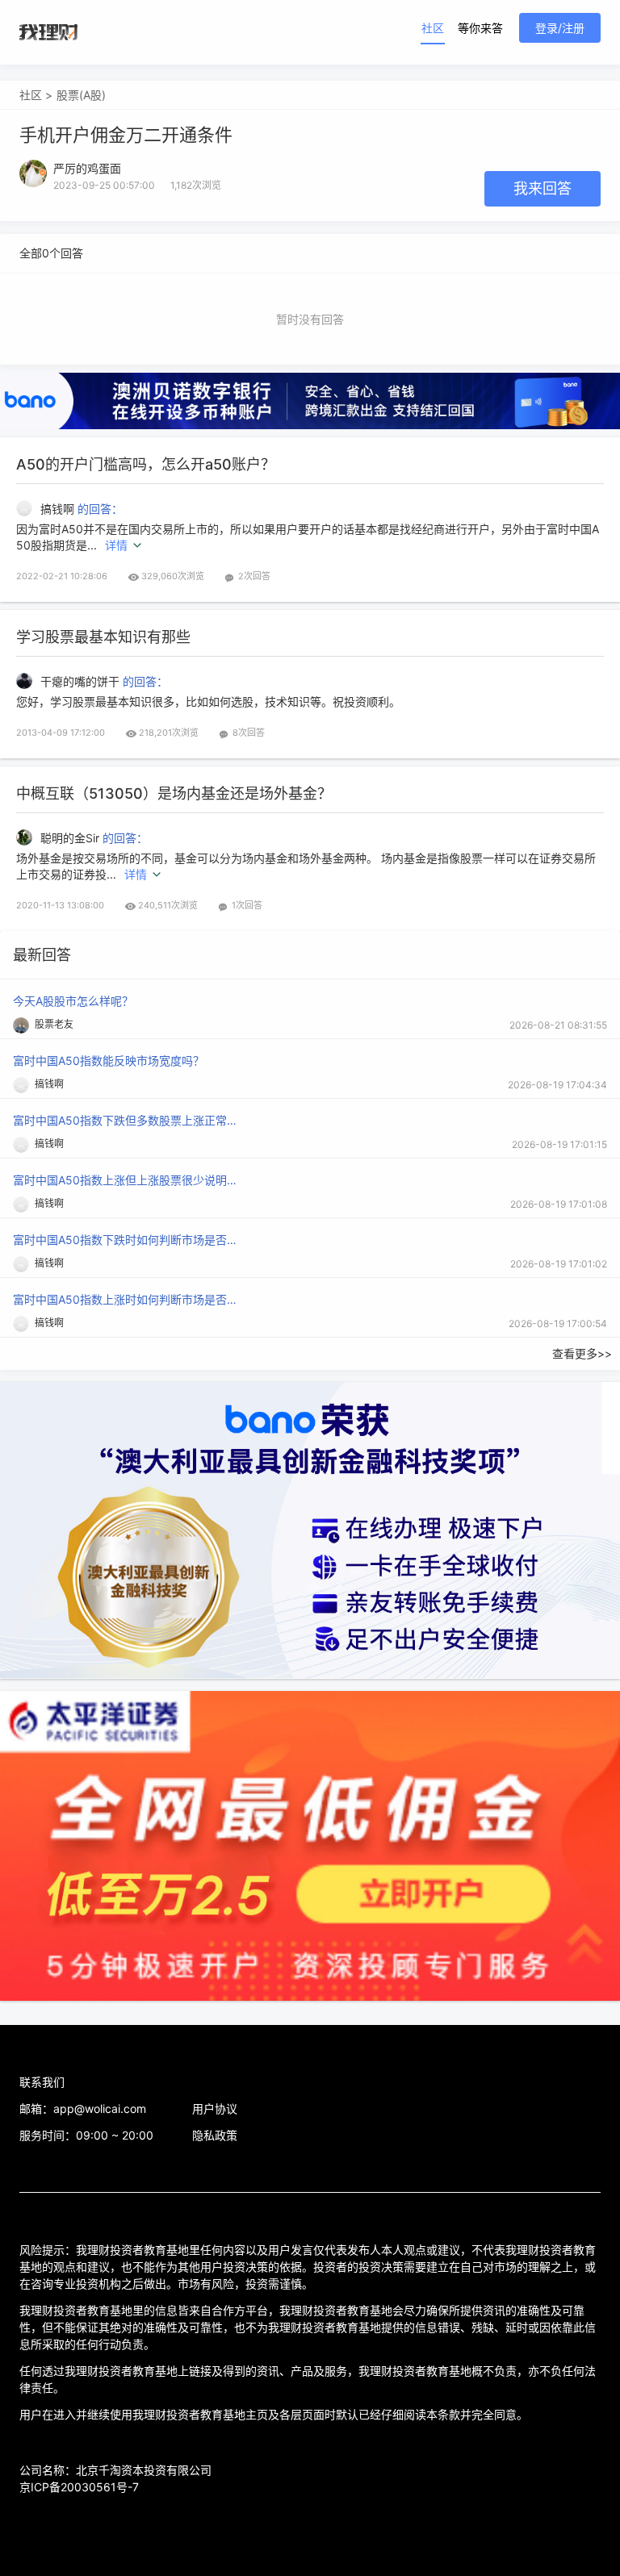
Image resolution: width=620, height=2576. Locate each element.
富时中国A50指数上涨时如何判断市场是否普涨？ (126, 1299)
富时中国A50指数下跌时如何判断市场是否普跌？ (126, 1240)
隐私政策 (215, 2135)
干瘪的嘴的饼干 (82, 681)
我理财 (48, 32)
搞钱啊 (59, 509)
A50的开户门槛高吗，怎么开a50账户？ (146, 464)
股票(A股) (81, 95)
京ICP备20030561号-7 (79, 2487)
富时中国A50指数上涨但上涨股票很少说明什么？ (126, 1180)
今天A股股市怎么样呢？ (73, 1001)
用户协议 (215, 2108)
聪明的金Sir (71, 838)
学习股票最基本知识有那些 (103, 637)
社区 (433, 28)
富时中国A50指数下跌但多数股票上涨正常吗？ (126, 1120)
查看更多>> (582, 1353)
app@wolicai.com (100, 2108)
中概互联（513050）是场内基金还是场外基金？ (174, 793)
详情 (116, 545)
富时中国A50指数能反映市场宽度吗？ (109, 1060)
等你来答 (480, 28)
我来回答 (542, 188)
